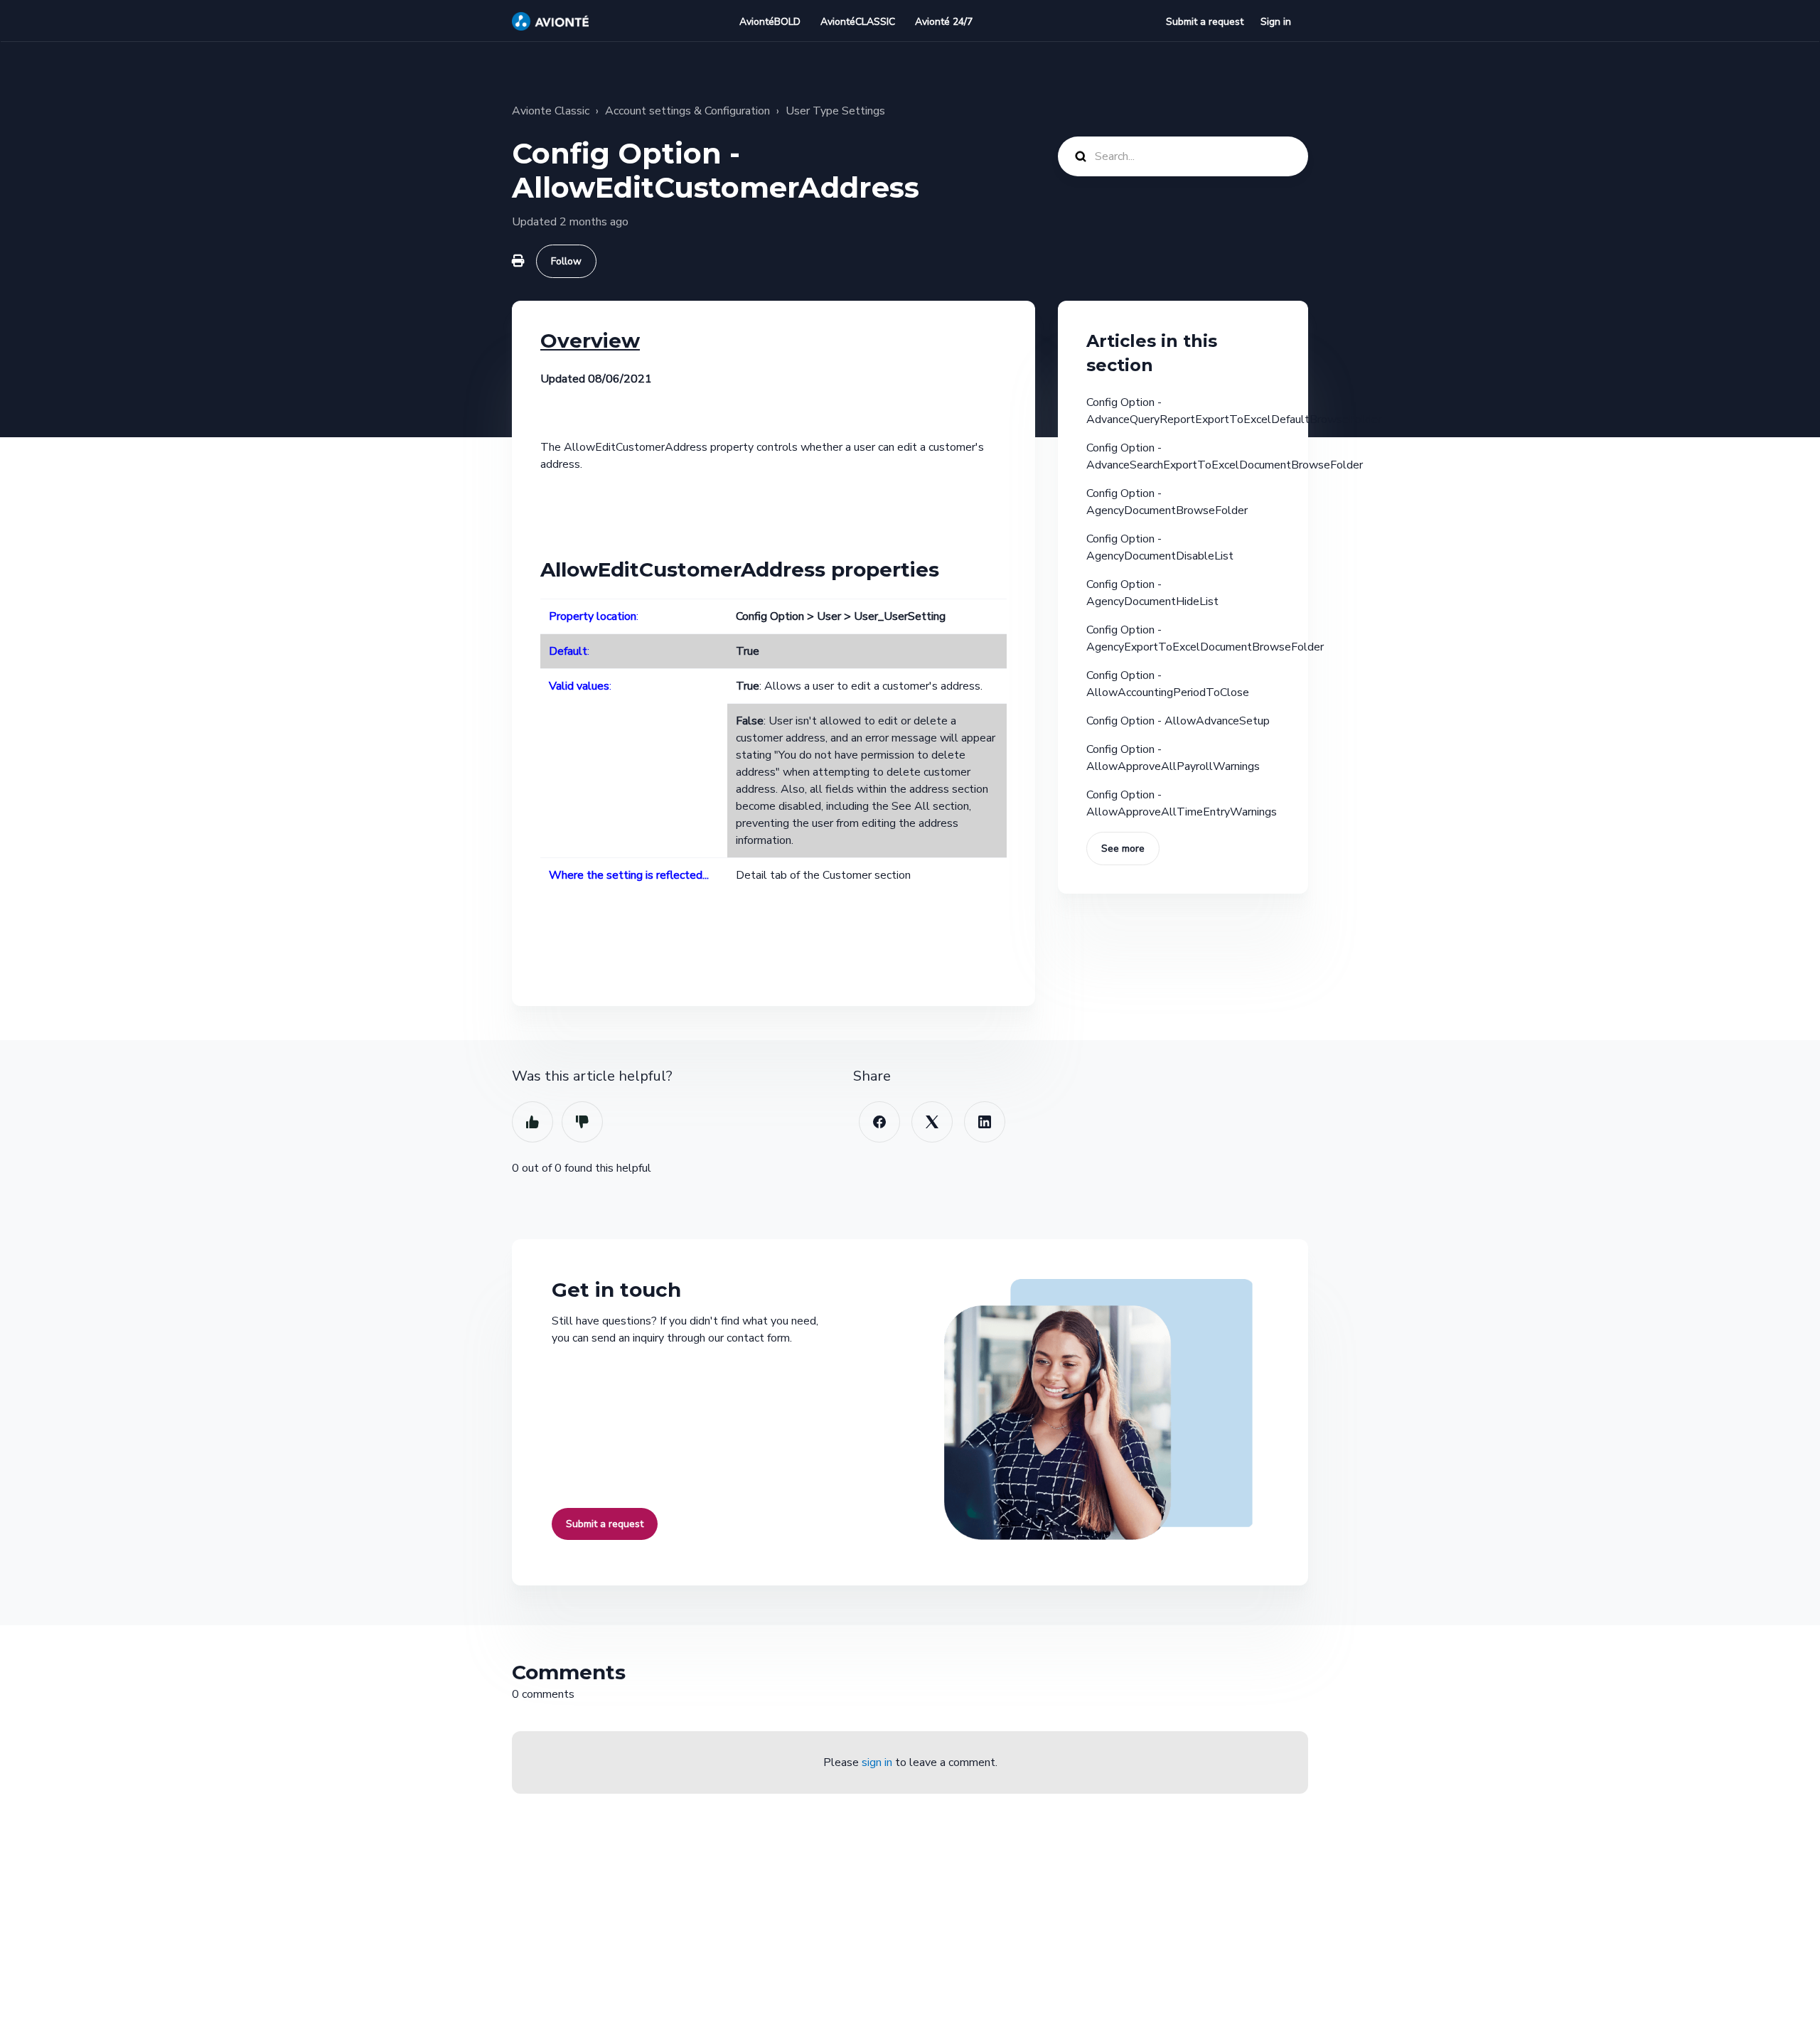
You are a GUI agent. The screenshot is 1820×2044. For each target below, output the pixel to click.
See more (1123, 849)
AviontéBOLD (770, 22)
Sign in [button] (1276, 22)
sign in (877, 1762)
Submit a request (1205, 22)
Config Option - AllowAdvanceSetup (1178, 721)
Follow (566, 261)
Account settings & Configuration (687, 111)
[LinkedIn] (985, 1122)
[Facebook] (879, 1122)
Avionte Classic (551, 111)
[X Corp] (932, 1122)
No (582, 1122)
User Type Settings (835, 111)
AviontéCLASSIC (858, 22)
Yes (532, 1122)
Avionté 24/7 (944, 22)
